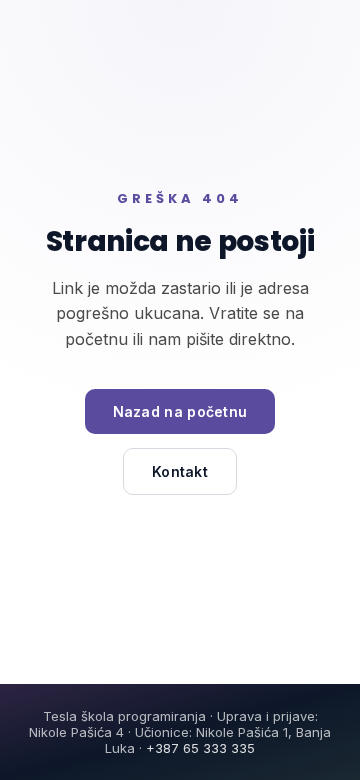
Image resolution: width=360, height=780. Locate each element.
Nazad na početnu (180, 411)
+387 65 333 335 (200, 748)
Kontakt (180, 471)
